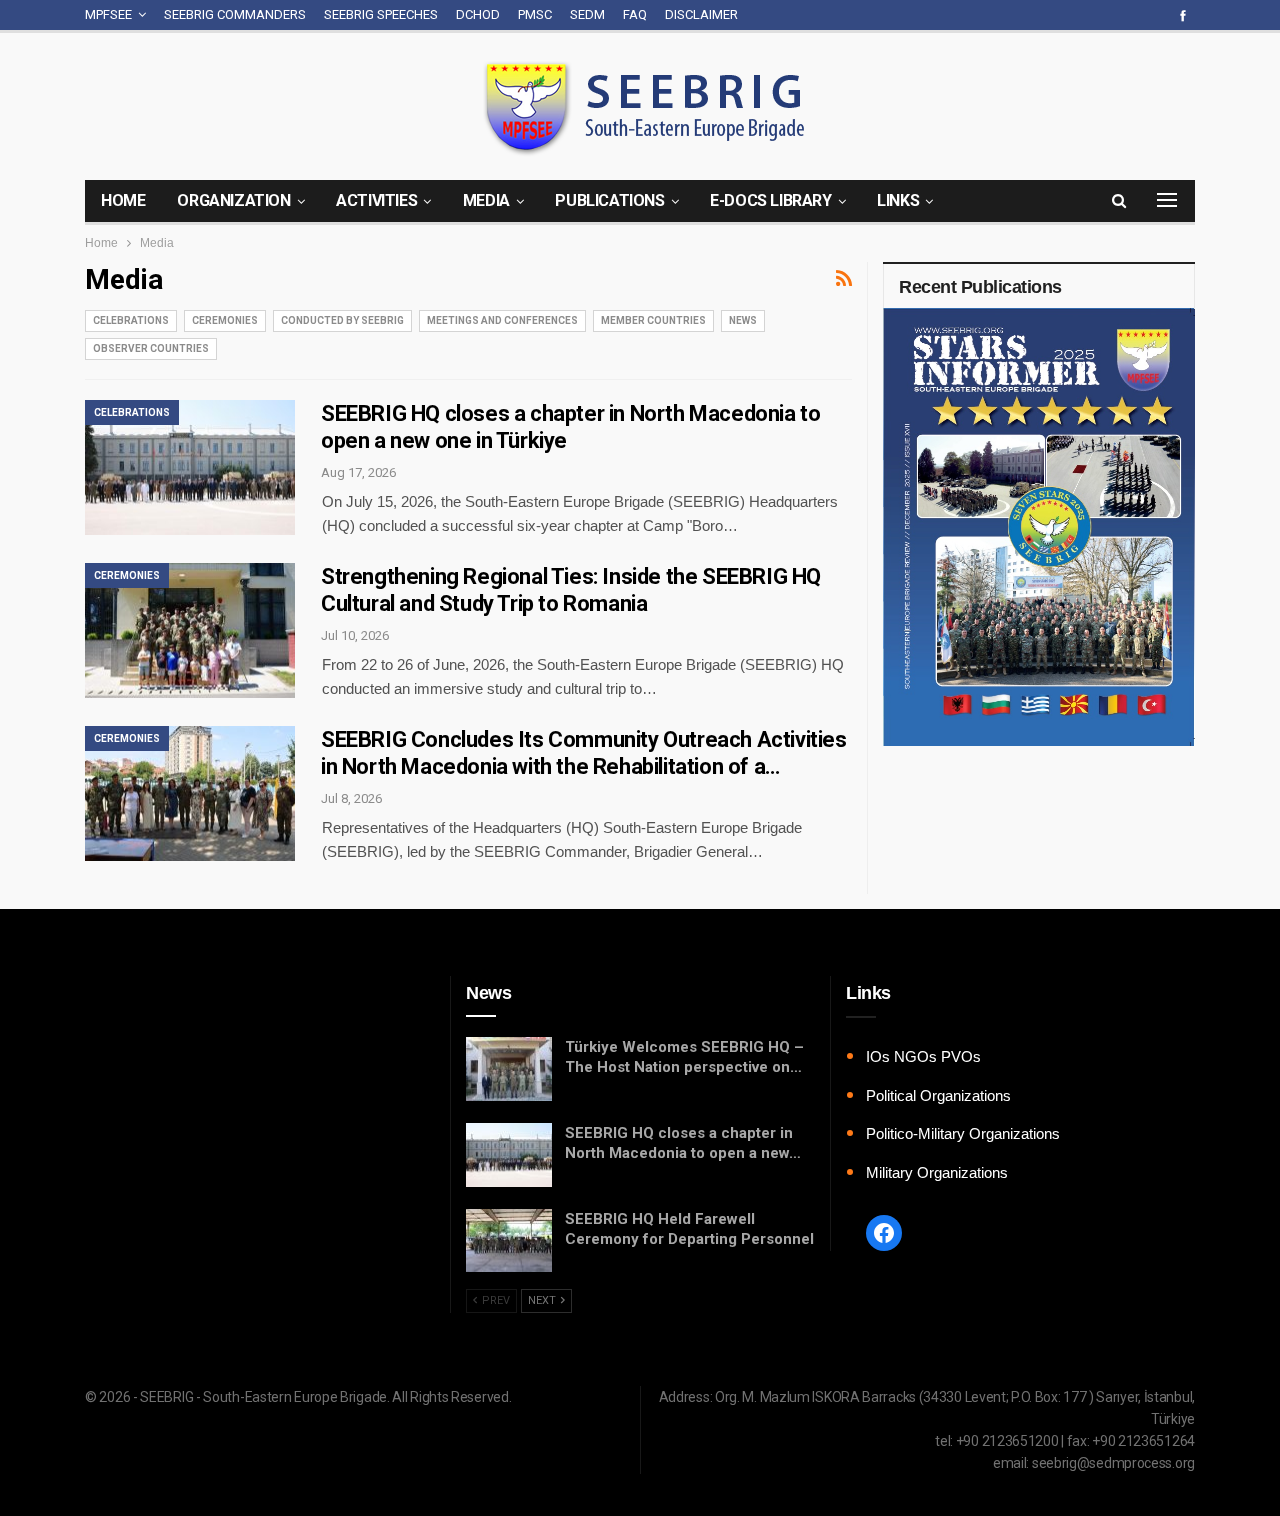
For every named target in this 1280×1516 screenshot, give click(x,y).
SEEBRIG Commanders (235, 14)
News (743, 320)
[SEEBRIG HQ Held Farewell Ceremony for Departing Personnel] (509, 1241)
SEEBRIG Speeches (381, 14)
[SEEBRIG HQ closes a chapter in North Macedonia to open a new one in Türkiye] (190, 467)
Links (898, 200)
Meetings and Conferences (502, 320)
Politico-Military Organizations (963, 1133)
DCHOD (478, 14)
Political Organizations (938, 1095)
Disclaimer (701, 14)
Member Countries (653, 320)
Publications (609, 200)
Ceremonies (225, 320)
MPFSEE (108, 14)
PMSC (535, 14)
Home (123, 200)
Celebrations (131, 320)
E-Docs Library (770, 200)
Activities (376, 200)
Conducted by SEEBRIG (342, 320)
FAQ (635, 14)
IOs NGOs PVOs (923, 1056)
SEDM (587, 14)
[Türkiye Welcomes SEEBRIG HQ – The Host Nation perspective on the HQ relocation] (509, 1069)
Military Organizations (937, 1172)
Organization (233, 200)
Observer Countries (151, 348)
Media (486, 200)
